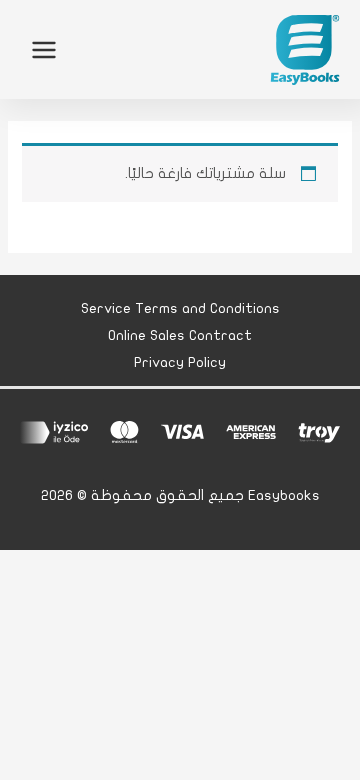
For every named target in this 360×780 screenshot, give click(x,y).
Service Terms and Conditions (180, 308)
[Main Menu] (44, 49)
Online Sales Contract (180, 335)
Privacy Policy (180, 362)
